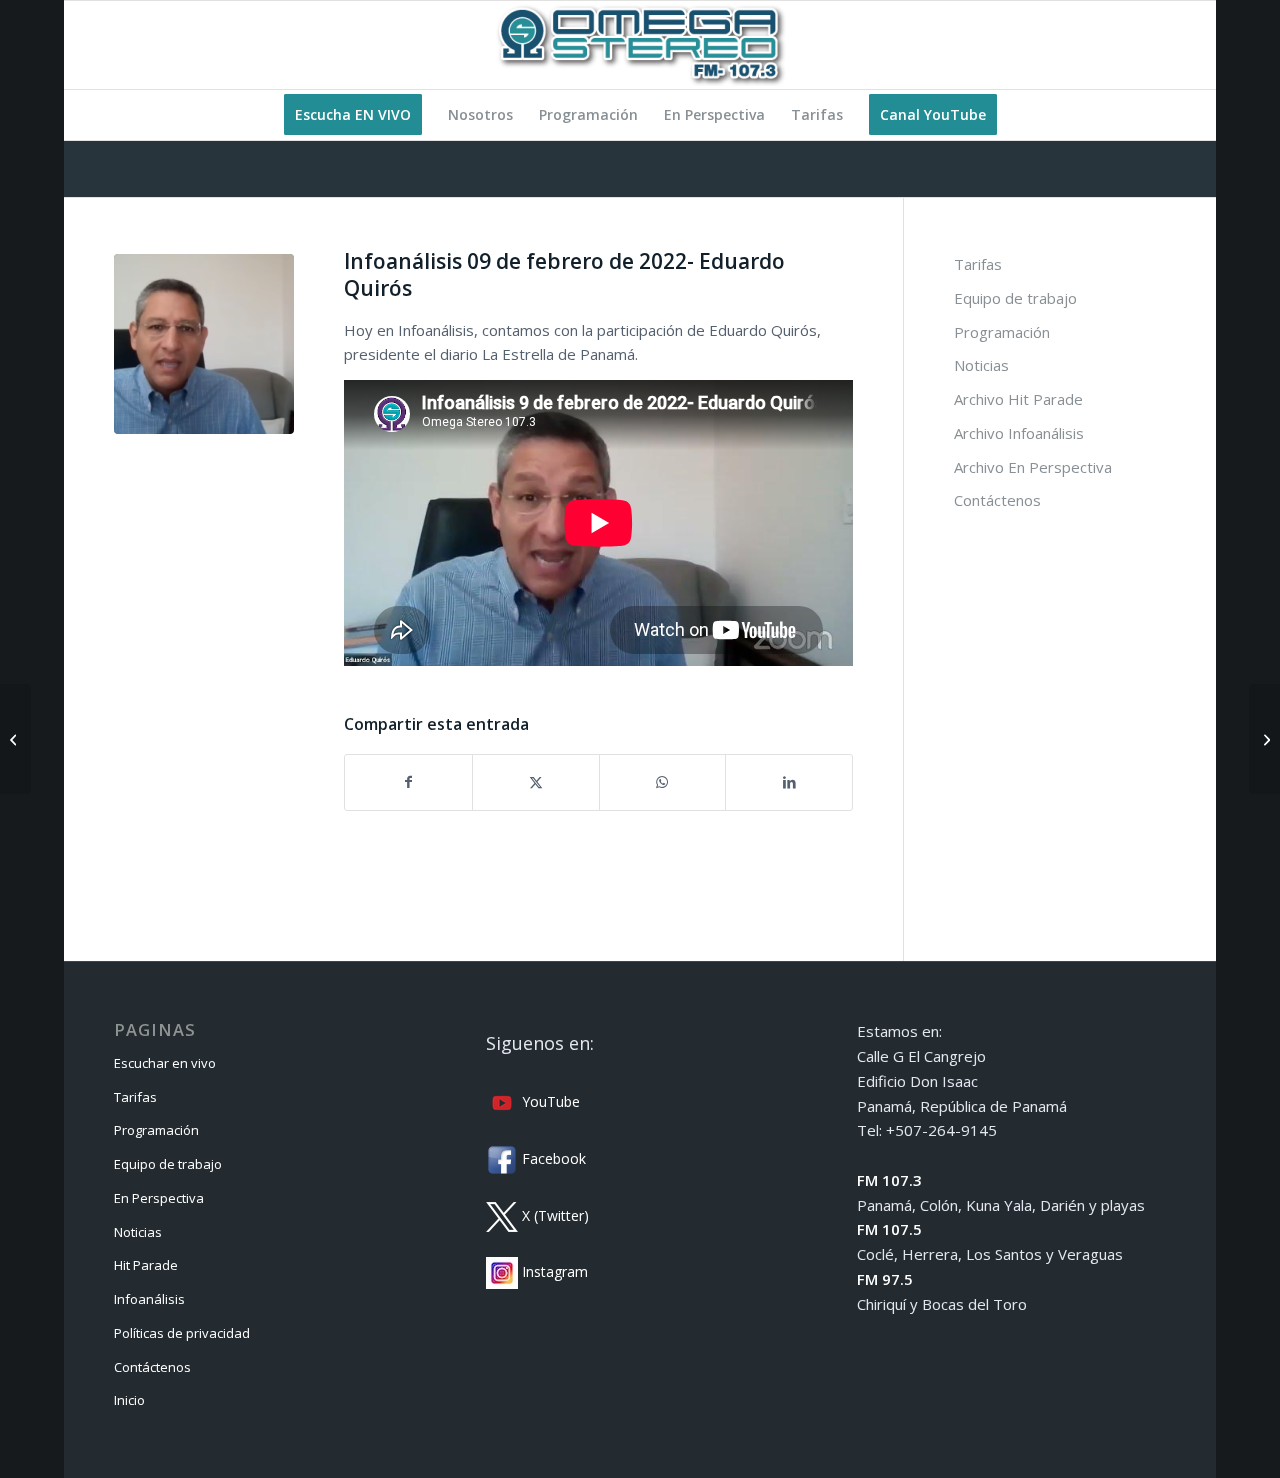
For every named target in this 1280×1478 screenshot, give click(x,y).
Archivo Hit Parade (1018, 399)
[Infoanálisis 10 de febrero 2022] (1264, 739)
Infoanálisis (149, 1299)
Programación (1002, 332)
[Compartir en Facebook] (408, 782)
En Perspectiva (159, 1198)
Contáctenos (997, 500)
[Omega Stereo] (640, 45)
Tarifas (978, 264)
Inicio (129, 1400)
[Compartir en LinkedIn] (789, 782)
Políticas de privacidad (182, 1333)
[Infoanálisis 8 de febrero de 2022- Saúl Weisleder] (15, 739)
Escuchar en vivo (165, 1063)
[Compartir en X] (536, 782)
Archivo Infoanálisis (1019, 433)
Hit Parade (146, 1265)
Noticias (981, 365)
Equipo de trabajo (1015, 298)
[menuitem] (353, 115)
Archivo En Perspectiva (1033, 467)
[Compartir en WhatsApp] (663, 782)
